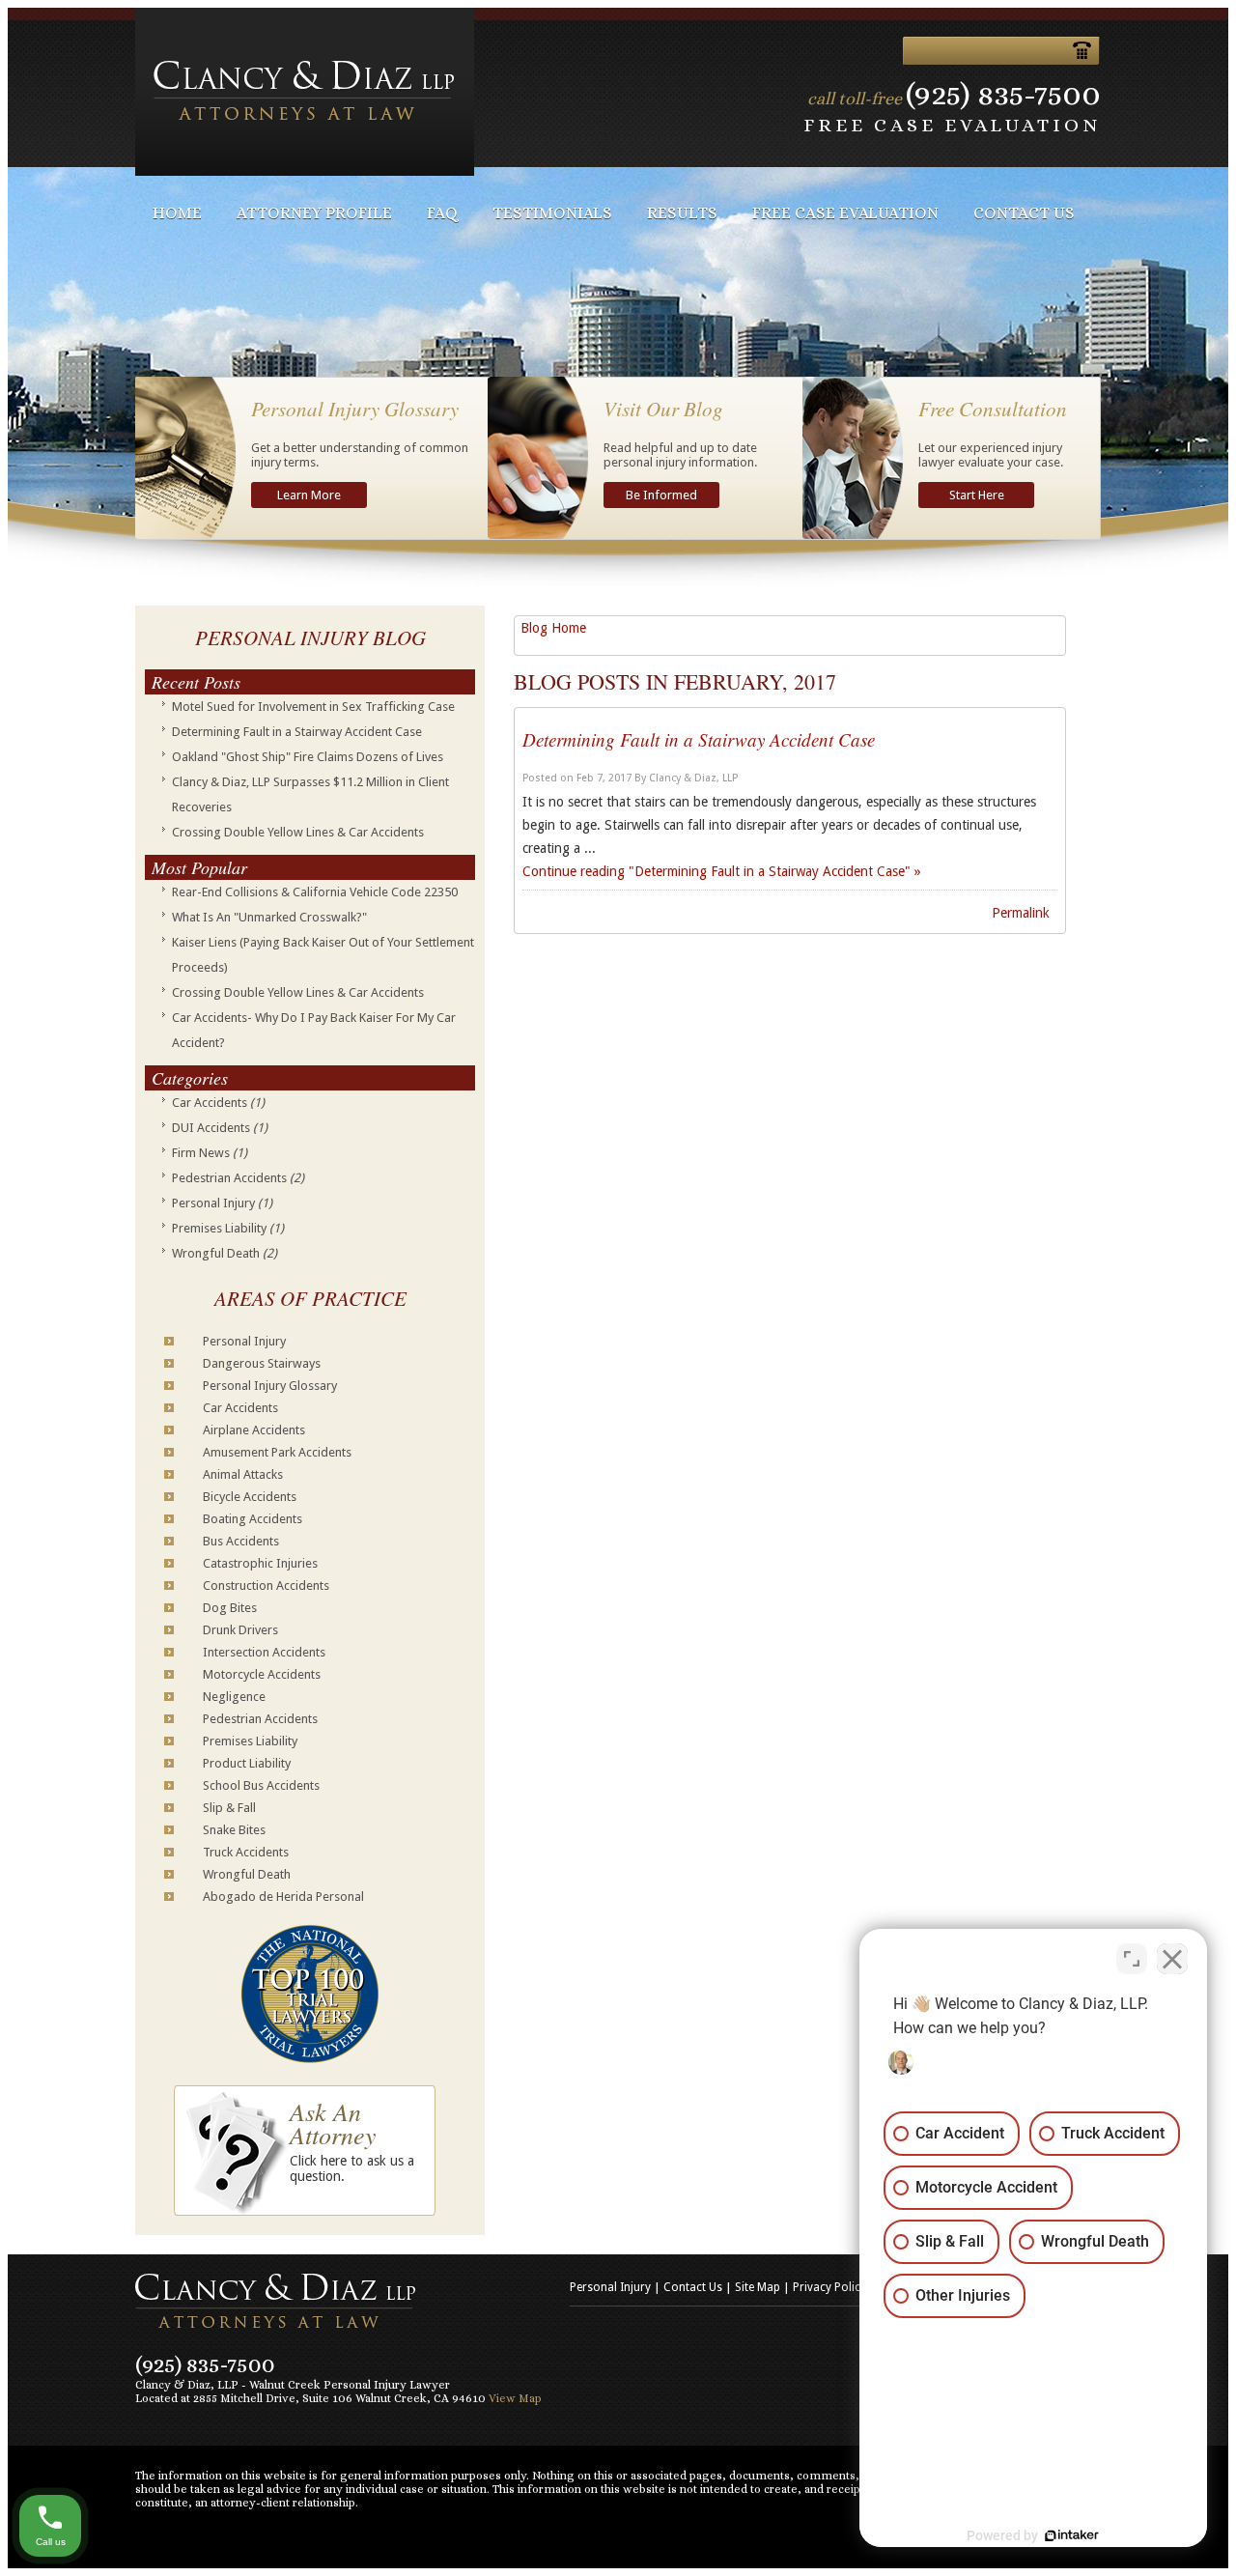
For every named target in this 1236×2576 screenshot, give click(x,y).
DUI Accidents (220, 1128)
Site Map (758, 2287)
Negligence (234, 1697)
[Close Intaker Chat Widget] (1172, 1959)
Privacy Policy (829, 2287)
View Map (515, 2398)
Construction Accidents (266, 1585)
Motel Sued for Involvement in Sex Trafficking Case (313, 707)
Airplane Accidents (254, 1430)
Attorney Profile (314, 213)
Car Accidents (218, 1103)
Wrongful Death (225, 1253)
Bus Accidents (241, 1541)
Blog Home (553, 628)
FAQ (442, 213)
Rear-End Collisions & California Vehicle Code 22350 (315, 892)
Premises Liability (228, 1228)
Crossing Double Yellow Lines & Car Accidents (298, 832)
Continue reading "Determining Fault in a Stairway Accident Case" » (722, 871)
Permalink (1021, 913)
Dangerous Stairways (262, 1363)
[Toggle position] (1132, 1959)
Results (682, 213)
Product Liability (247, 1763)
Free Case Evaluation (845, 213)
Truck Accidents (246, 1852)
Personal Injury (222, 1203)
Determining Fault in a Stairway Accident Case (297, 732)
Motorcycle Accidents (262, 1674)
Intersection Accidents (264, 1652)
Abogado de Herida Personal (283, 1897)
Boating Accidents (253, 1519)
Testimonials (552, 213)
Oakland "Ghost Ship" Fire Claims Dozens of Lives (308, 757)
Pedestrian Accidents (238, 1178)
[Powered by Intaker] (1072, 2535)
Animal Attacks (243, 1474)
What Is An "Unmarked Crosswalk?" (269, 917)
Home (177, 213)
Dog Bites (230, 1608)
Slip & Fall (229, 1808)
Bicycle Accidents (250, 1497)
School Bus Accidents (261, 1785)
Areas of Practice (310, 1298)
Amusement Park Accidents (277, 1452)
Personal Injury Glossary (270, 1386)
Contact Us (1024, 213)
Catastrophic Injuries (260, 1563)
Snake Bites (234, 1830)
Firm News (210, 1153)
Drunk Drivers (240, 1630)
